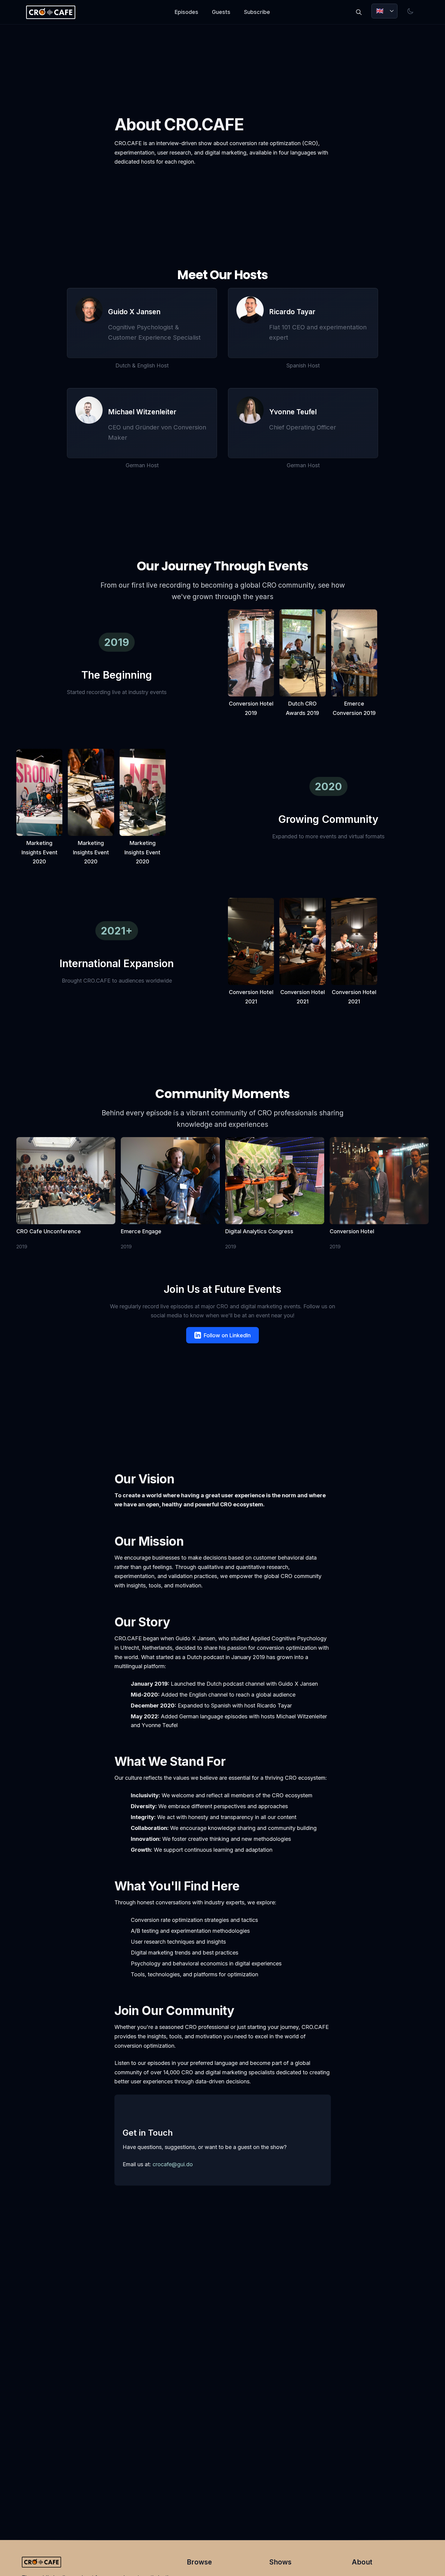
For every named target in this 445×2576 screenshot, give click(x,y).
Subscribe (257, 12)
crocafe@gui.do (173, 2164)
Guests (221, 12)
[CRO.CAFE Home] (51, 12)
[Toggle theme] (410, 11)
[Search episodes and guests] (359, 12)
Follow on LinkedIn (227, 1335)
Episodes (186, 12)
